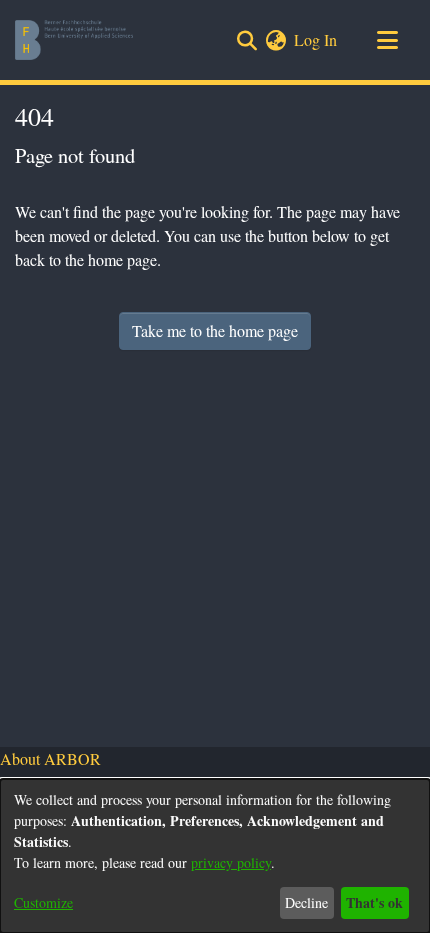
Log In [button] (316, 39)
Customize (43, 902)
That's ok (374, 902)
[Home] (74, 40)
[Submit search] (246, 40)
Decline (306, 902)
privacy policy (231, 862)
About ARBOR (50, 758)
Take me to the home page (215, 330)
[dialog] (215, 856)
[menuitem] (275, 40)
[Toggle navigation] (387, 40)
